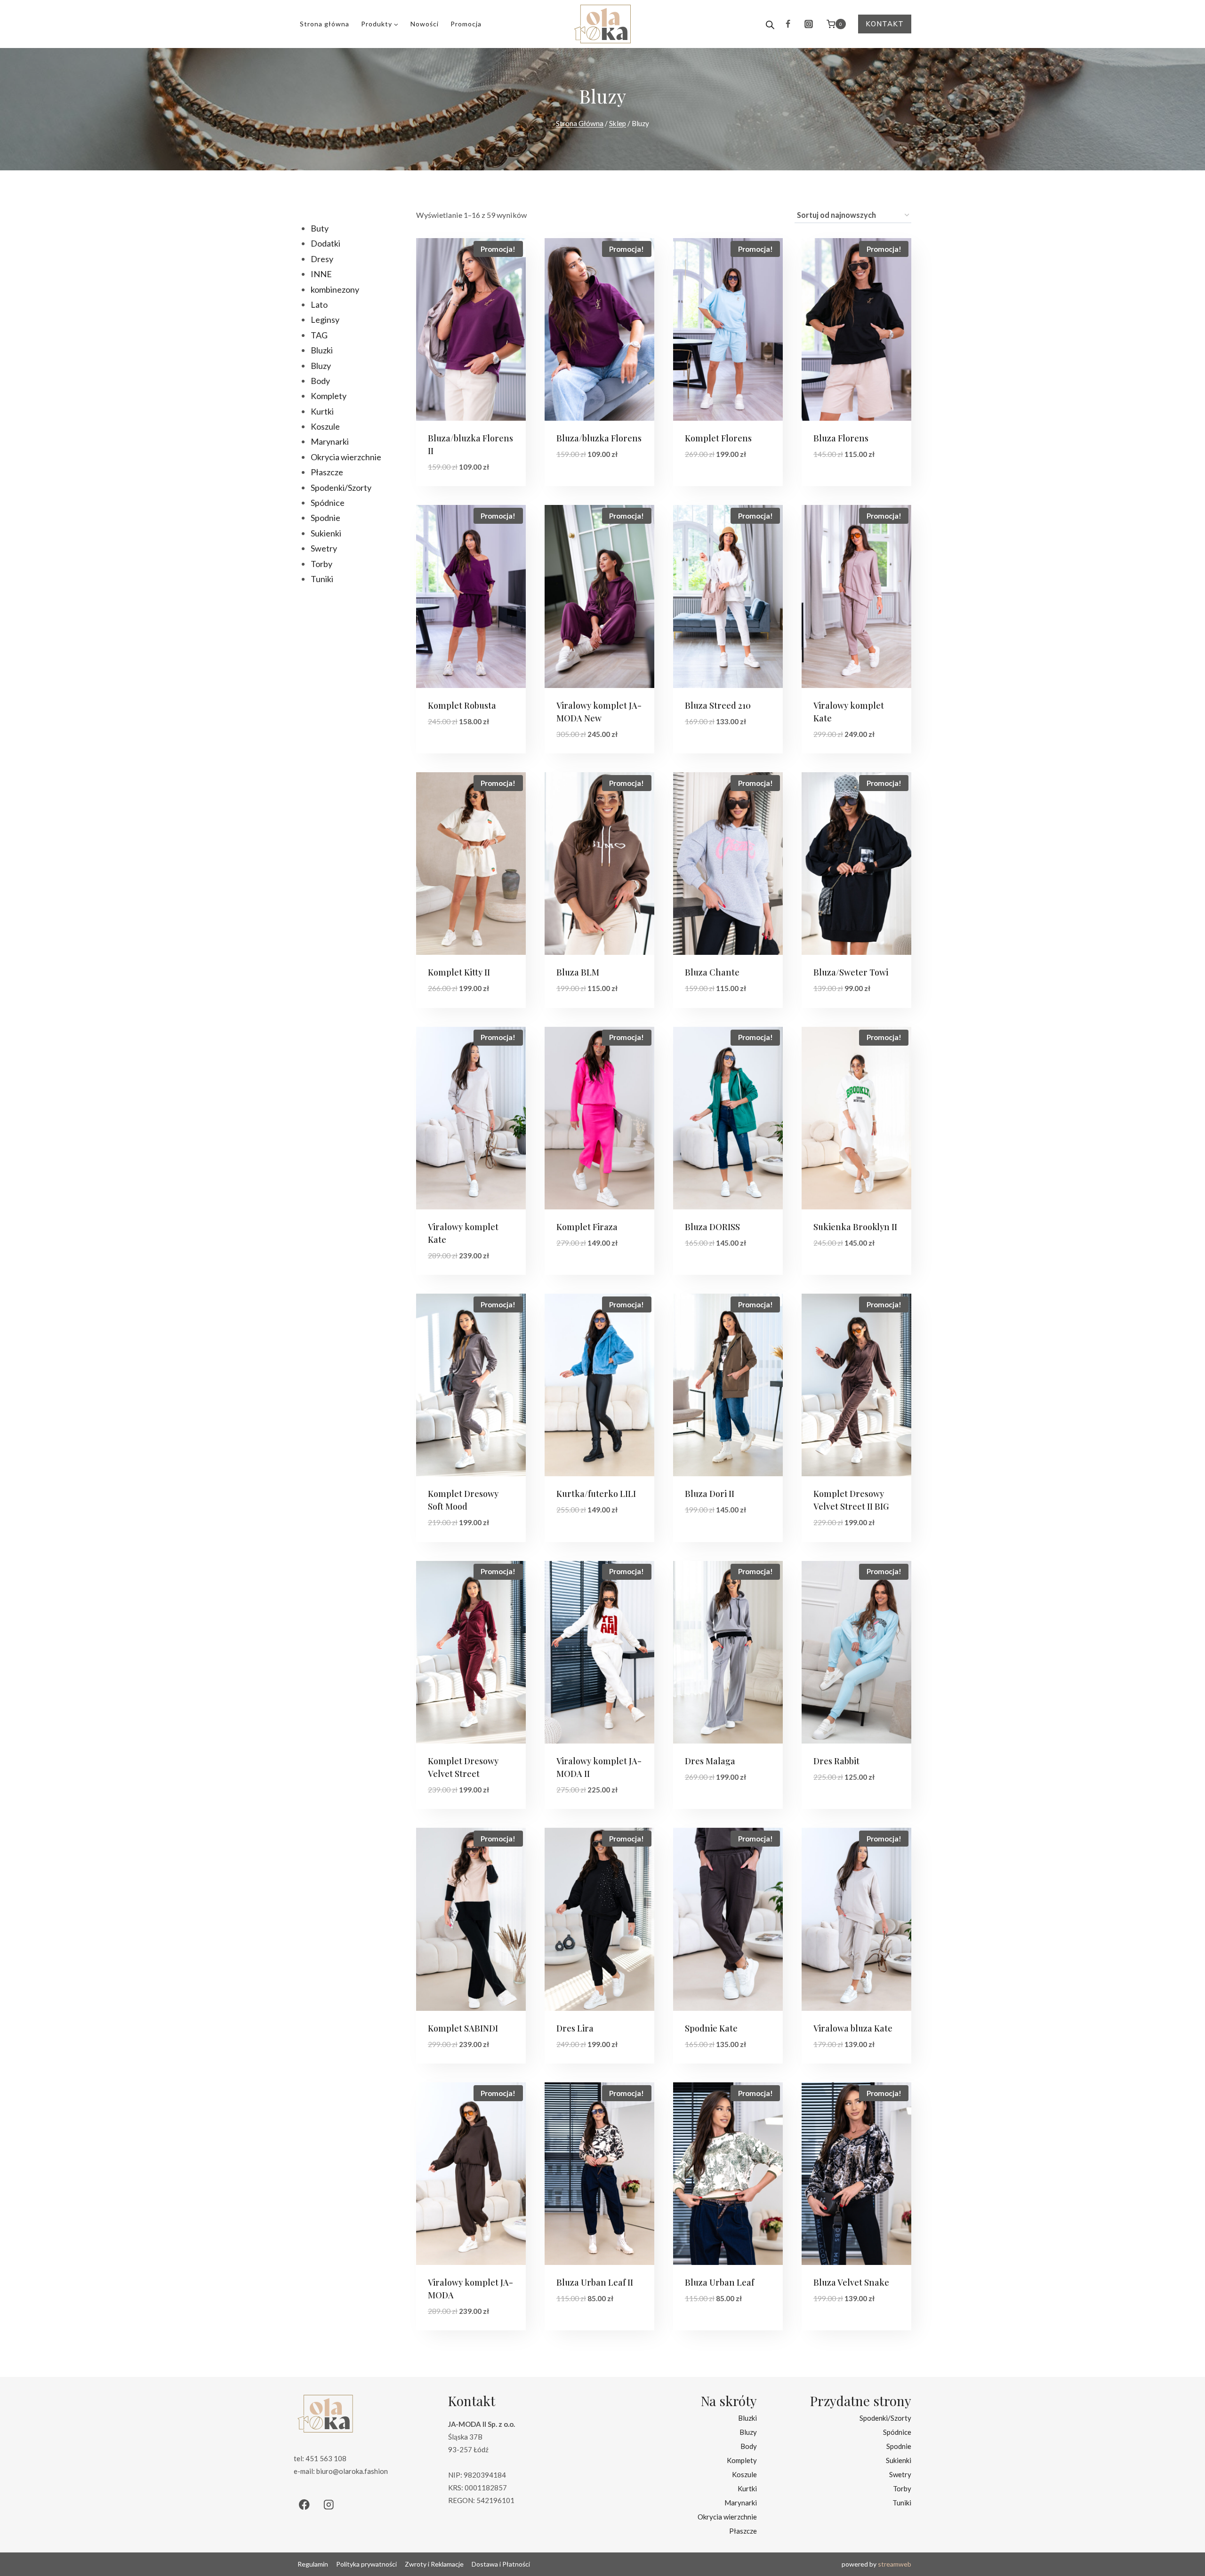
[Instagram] (809, 24)
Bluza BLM (578, 972)
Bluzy (748, 2432)
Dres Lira (575, 2028)
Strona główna (325, 24)
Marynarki (741, 2502)
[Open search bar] (770, 24)
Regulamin (313, 2564)
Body (749, 2446)
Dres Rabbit (836, 1761)
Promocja (466, 24)
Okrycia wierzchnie (727, 2516)
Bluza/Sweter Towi (851, 972)
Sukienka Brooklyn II (855, 1227)
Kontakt (885, 24)
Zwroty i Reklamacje (434, 2564)
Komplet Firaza (587, 1227)
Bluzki (747, 2417)
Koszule (744, 2474)
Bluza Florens (841, 438)
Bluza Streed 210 (718, 705)
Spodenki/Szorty (885, 2417)
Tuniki (902, 2502)
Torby (902, 2488)
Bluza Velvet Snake (851, 2282)
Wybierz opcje (584, 483)
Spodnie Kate (711, 2028)
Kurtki (747, 2488)
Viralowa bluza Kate (853, 2028)
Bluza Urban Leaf (719, 2282)
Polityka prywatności (366, 2564)
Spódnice (897, 2432)
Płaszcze (743, 2530)
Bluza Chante (712, 972)
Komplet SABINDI (463, 2028)
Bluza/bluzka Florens (599, 438)
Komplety (742, 2460)
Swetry (900, 2474)
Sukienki (899, 2460)
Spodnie (899, 2446)
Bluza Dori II (710, 1494)
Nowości (425, 24)
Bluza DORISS (712, 1227)
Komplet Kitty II (459, 972)
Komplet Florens (718, 438)
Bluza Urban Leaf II (595, 2282)
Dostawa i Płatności (501, 2564)
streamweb (895, 2564)
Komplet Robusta (462, 705)
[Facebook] (788, 24)
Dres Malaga (710, 1761)
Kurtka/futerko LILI (596, 1494)
